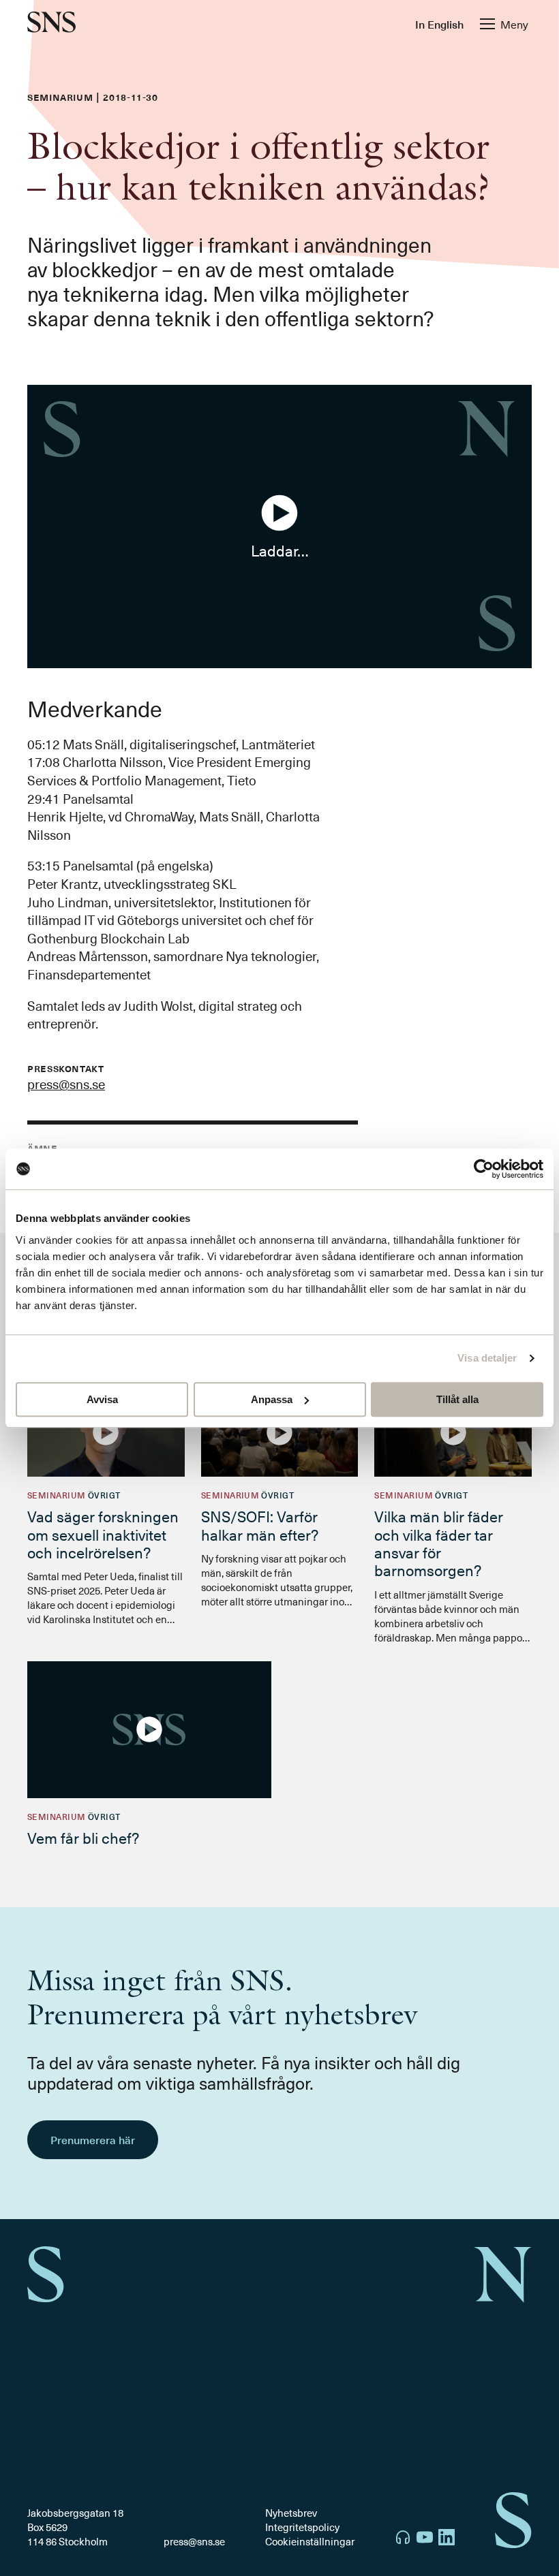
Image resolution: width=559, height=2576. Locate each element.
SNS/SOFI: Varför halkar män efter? (260, 1525)
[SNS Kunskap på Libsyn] (403, 2539)
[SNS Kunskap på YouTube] (425, 2539)
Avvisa (102, 1399)
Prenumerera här (93, 2139)
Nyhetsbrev (291, 2513)
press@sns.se (66, 1084)
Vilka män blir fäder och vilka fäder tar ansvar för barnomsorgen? (439, 1543)
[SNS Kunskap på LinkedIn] (447, 2539)
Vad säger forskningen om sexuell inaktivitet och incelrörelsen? (103, 1534)
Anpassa (272, 1399)
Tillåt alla (457, 1399)
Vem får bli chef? (83, 1837)
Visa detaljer (487, 1358)
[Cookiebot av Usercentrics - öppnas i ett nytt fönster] (484, 1169)
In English (439, 24)
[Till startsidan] (51, 23)
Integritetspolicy (302, 2527)
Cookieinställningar (310, 2541)
